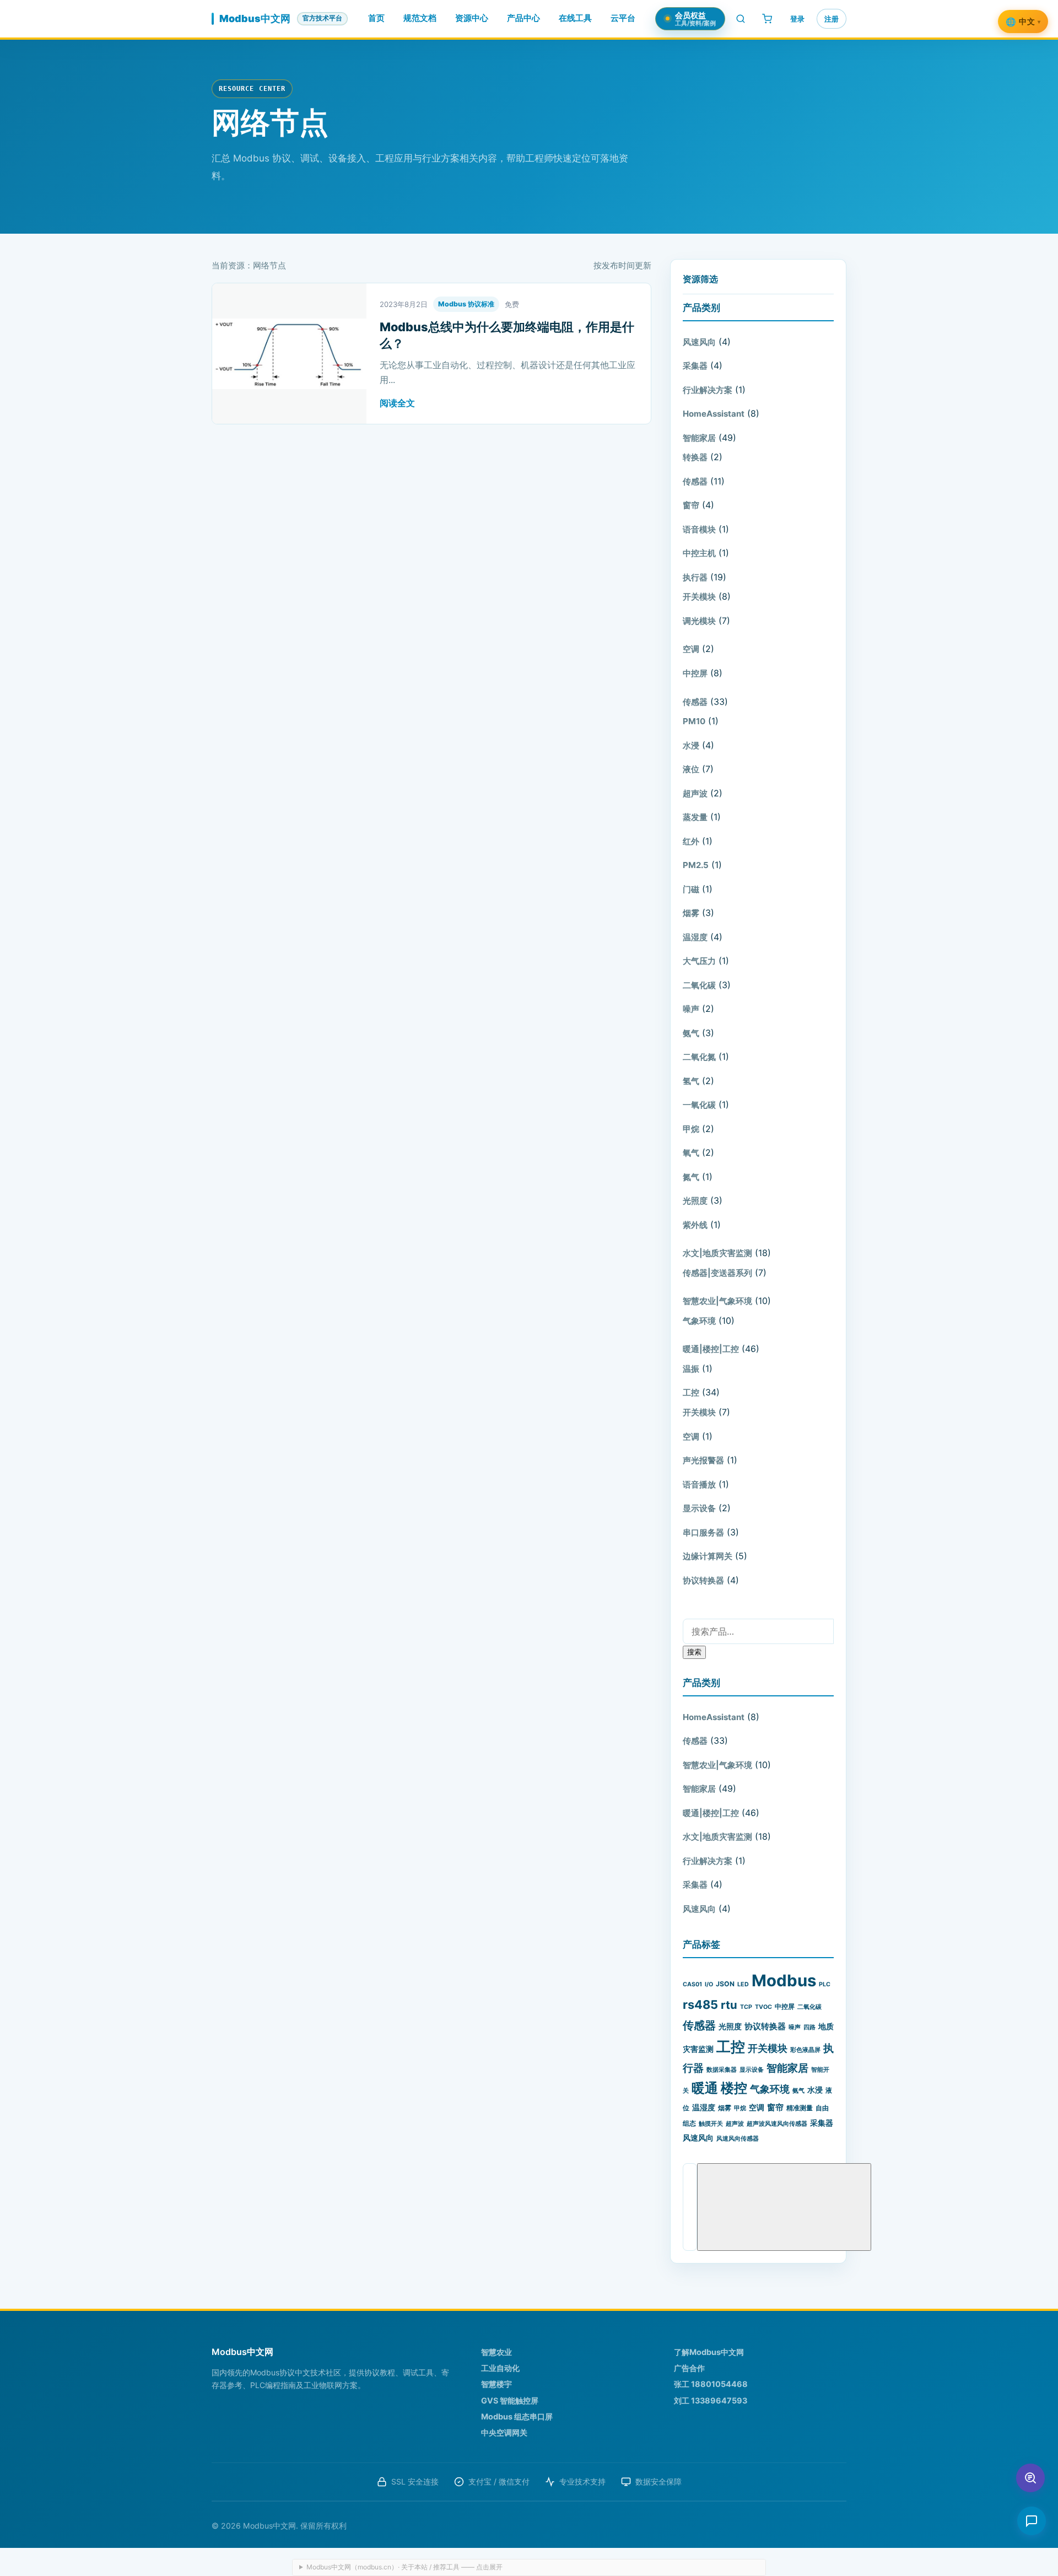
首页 (376, 18)
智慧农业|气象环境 (717, 1301)
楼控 (734, 2088)
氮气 (691, 1177)
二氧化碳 (699, 985)
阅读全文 (397, 403)
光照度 (695, 1201)
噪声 (691, 1009)
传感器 (695, 481)
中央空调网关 (504, 2432)
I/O (709, 1984)
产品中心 (523, 18)
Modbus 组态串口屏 (517, 2416)
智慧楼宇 (496, 2384)
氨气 (691, 1033)
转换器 (695, 457)
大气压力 (699, 961)
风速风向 (699, 342)
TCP (746, 2007)
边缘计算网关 (708, 1556)
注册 (832, 19)
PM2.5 (696, 865)
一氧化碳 (699, 1105)
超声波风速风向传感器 (777, 2124)
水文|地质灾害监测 (717, 1253)
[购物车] (767, 19)
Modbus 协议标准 (466, 304)
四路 (809, 2027)
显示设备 (699, 1508)
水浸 (691, 745)
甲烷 (691, 1129)
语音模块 (699, 529)
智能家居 (699, 438)
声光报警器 (703, 1460)
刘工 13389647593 (711, 2400)
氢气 (691, 1081)
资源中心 (472, 18)
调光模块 (699, 621)
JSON (725, 1984)
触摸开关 (711, 2124)
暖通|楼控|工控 (711, 1349)
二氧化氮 (699, 1057)
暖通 (705, 2088)
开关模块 (699, 597)
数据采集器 (722, 2070)
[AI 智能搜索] (1030, 2478)
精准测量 (800, 2108)
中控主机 (699, 553)
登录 (797, 19)
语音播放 (699, 1484)
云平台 (623, 18)
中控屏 (695, 673)
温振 (691, 1369)
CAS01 (692, 1984)
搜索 (694, 1652)
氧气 (691, 1153)
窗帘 (691, 505)
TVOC (763, 2007)
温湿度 (695, 937)
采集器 (695, 366)
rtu (729, 2005)
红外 (691, 841)
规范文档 (420, 18)
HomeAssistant (714, 414)
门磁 (691, 889)
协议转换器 (703, 1580)
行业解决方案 (708, 390)
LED (743, 1984)
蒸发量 (695, 817)
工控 (691, 1392)
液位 (691, 769)
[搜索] (741, 19)
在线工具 (575, 18)
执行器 (695, 577)
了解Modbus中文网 (709, 2352)
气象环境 (699, 1321)
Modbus (784, 1980)
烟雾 (691, 913)
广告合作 (689, 2368)
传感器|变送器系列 (717, 1273)
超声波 (695, 793)
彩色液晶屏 (805, 2050)
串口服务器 (703, 1532)
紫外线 (695, 1225)
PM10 (694, 721)
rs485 (700, 2004)
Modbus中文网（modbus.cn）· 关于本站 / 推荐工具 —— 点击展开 (404, 2567)
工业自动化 (500, 2368)
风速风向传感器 (738, 2139)
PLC (825, 1984)
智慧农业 (496, 2352)
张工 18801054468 (711, 2384)
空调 (691, 649)
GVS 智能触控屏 (510, 2400)
